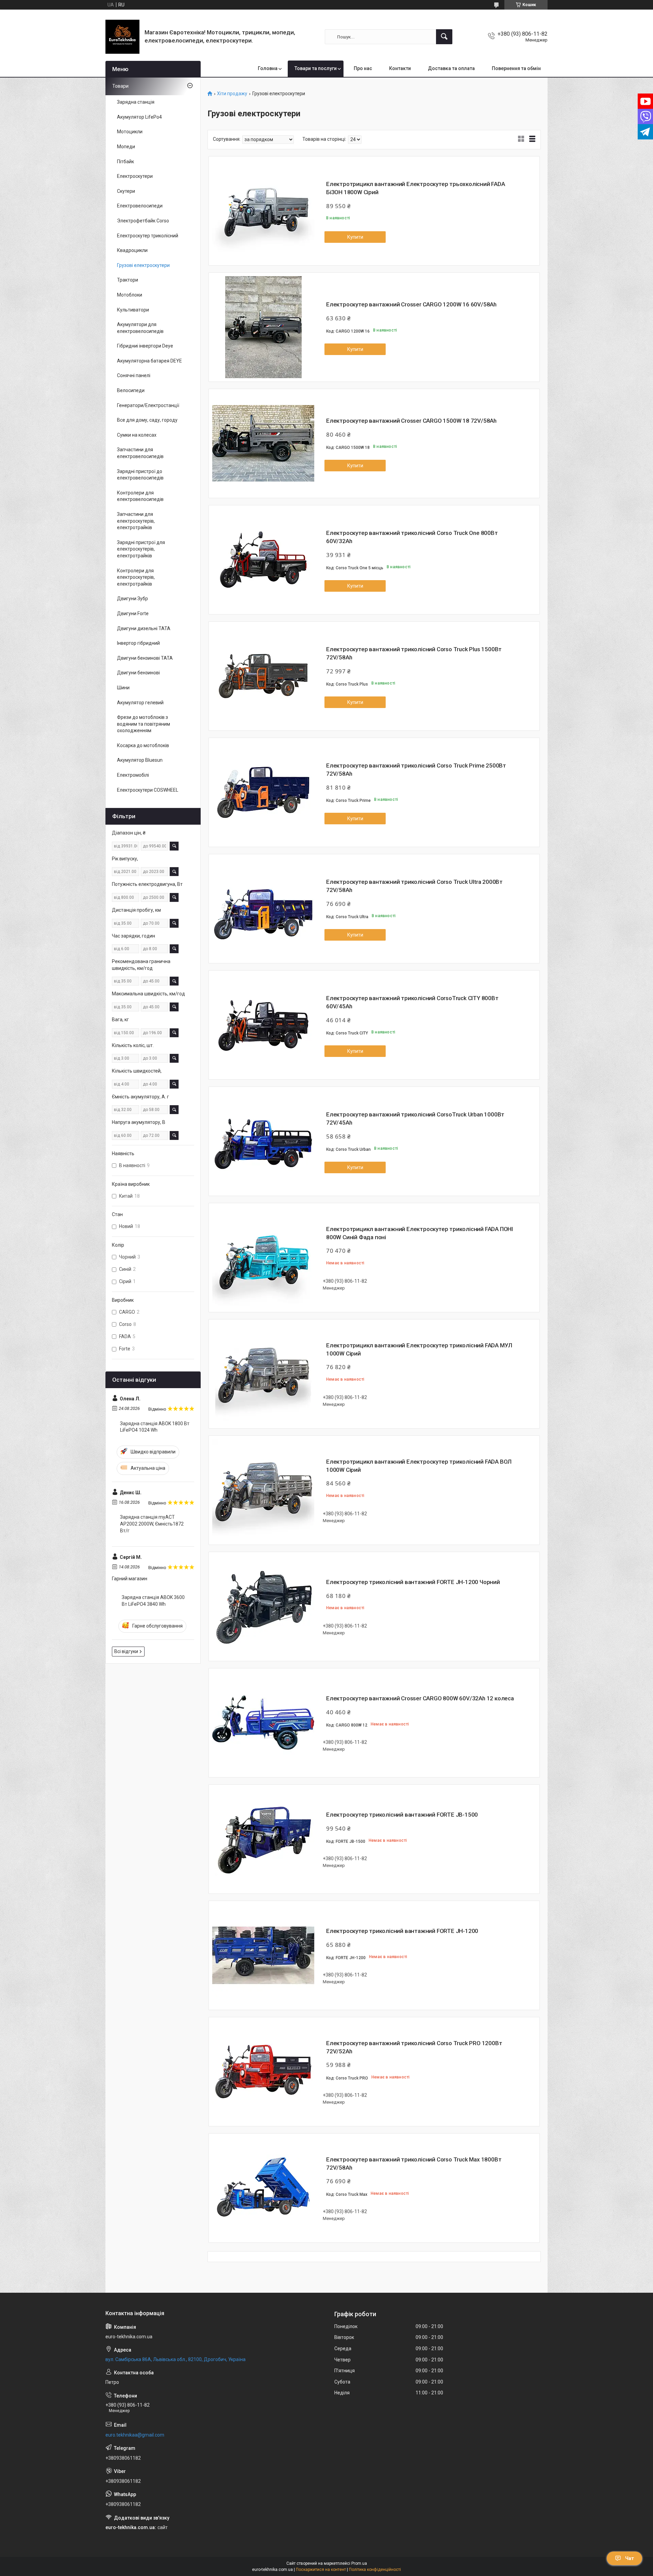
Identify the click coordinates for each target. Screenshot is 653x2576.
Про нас (363, 68)
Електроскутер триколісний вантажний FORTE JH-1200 (402, 1931)
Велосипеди (131, 390)
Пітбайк (125, 162)
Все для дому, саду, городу (147, 420)
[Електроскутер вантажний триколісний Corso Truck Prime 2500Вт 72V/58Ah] (263, 792)
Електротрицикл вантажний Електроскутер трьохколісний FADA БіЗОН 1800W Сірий (416, 188)
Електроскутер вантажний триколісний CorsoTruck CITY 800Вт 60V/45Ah (412, 1002)
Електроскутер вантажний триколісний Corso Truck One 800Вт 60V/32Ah (412, 537)
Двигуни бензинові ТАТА (145, 658)
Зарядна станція (136, 102)
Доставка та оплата (451, 68)
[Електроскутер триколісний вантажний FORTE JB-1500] (263, 1839)
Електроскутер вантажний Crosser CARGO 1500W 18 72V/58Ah (411, 421)
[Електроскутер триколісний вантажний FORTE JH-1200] (263, 1955)
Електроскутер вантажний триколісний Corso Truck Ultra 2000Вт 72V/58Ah (414, 886)
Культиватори (133, 310)
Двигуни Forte (133, 613)
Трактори (128, 280)
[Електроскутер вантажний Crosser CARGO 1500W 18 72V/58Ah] (263, 443)
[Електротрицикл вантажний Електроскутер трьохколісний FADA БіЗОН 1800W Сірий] (263, 211)
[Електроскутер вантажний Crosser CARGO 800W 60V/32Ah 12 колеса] (263, 1723)
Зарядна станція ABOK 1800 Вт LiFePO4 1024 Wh (155, 1427)
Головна (268, 68)
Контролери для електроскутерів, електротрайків (136, 577)
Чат (630, 2558)
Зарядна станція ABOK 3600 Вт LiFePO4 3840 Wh (153, 1601)
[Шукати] (444, 37)
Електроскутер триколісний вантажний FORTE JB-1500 (402, 1815)
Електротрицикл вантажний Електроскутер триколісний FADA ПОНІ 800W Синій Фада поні (420, 1233)
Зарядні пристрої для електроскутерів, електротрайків (141, 549)
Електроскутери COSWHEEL (148, 790)
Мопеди (126, 147)
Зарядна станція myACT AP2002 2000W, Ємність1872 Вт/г (152, 1524)
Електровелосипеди (140, 206)
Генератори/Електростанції (148, 405)
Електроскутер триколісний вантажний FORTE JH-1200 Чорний (413, 1582)
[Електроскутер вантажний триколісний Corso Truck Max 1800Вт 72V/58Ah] (263, 2188)
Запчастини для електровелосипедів (140, 453)
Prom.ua (359, 2563)
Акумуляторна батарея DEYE (149, 361)
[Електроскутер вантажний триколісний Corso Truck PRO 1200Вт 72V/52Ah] (263, 2072)
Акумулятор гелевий (140, 703)
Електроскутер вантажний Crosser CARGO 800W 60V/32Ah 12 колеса (420, 1698)
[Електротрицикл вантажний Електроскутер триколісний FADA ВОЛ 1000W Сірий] (263, 1490)
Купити (355, 237)
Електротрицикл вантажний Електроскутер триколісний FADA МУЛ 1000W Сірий (419, 1349)
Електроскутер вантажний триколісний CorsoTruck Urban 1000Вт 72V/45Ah (415, 1118)
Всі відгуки (126, 1651)
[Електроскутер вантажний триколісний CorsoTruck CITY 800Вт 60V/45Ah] (263, 1025)
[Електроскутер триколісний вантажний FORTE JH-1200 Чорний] (263, 1606)
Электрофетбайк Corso (143, 221)
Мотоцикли (130, 132)
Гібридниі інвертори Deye (145, 346)
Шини (123, 688)
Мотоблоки (130, 295)
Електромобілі (133, 775)
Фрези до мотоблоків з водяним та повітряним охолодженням (144, 724)
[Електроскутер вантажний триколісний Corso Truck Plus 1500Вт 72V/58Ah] (263, 676)
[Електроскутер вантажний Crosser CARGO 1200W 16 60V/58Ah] (263, 327)
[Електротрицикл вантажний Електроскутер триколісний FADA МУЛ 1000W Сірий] (263, 1374)
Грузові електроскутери (143, 265)
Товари (120, 86)
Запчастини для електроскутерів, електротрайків (136, 521)
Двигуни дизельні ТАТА (144, 628)
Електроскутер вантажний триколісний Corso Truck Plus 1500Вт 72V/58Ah (414, 653)
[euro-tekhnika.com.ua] (122, 37)
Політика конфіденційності (375, 2570)
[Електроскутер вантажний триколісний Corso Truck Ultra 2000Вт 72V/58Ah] (263, 909)
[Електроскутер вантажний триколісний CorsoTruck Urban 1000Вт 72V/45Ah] (263, 1141)
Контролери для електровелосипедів (140, 496)
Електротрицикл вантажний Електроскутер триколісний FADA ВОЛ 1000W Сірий (419, 1466)
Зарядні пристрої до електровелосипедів (140, 475)
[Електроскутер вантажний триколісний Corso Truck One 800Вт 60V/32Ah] (263, 560)
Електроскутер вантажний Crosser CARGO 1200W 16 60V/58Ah (411, 304)
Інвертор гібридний (138, 643)
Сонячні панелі (134, 375)
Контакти (400, 68)
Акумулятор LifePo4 (139, 117)
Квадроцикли (132, 250)
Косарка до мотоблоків (143, 745)
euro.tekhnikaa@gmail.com (135, 2435)
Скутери (126, 191)
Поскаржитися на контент (321, 2570)
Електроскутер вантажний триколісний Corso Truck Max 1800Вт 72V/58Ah (414, 2163)
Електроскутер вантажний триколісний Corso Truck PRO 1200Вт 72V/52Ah (414, 2047)
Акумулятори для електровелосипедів (140, 328)
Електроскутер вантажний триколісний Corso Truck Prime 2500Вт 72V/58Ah (416, 770)
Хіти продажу (232, 94)
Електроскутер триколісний (148, 236)
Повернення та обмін (516, 68)
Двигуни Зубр (132, 599)
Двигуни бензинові (138, 673)
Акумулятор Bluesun (140, 760)
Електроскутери (135, 176)
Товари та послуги (316, 68)
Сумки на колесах (137, 435)
